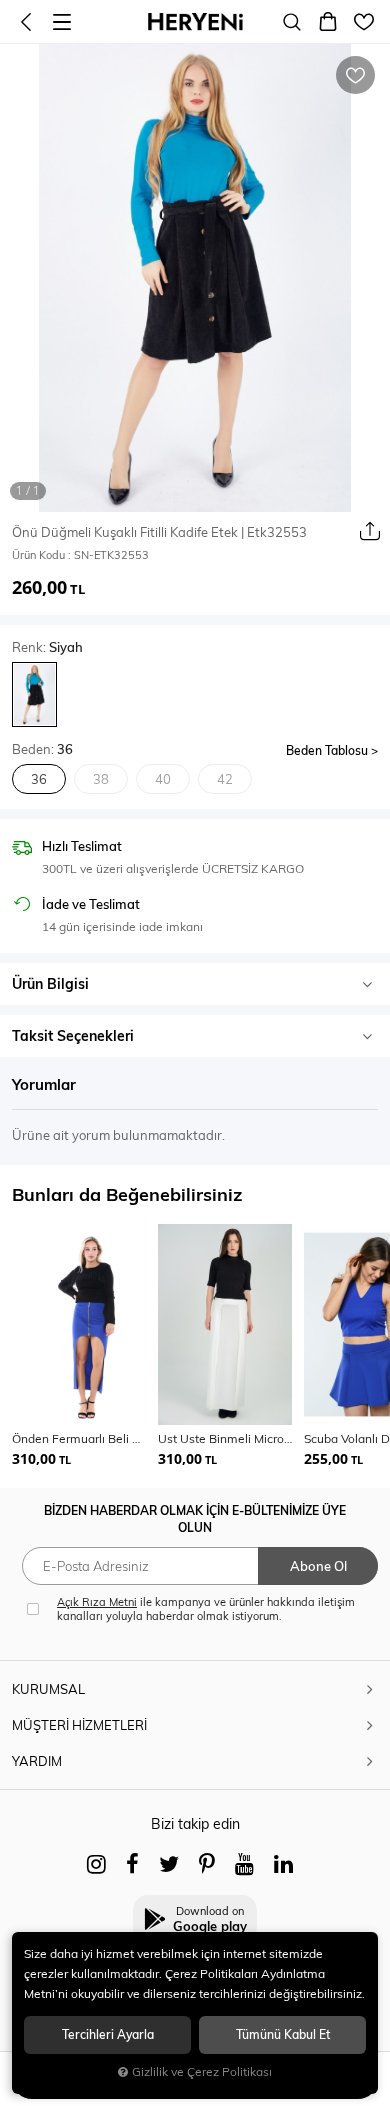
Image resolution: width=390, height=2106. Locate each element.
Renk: (47, 647)
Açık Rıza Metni (97, 1602)
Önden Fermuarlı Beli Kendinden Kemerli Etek (79, 1438)
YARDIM (37, 1761)
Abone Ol (318, 1566)
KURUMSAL (48, 1689)
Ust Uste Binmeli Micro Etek (225, 1438)
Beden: (42, 749)
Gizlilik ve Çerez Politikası (202, 2071)
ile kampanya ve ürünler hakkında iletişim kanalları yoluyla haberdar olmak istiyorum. (206, 1609)
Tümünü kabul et (283, 2034)
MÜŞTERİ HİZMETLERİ (79, 1725)
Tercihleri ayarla (108, 2034)
